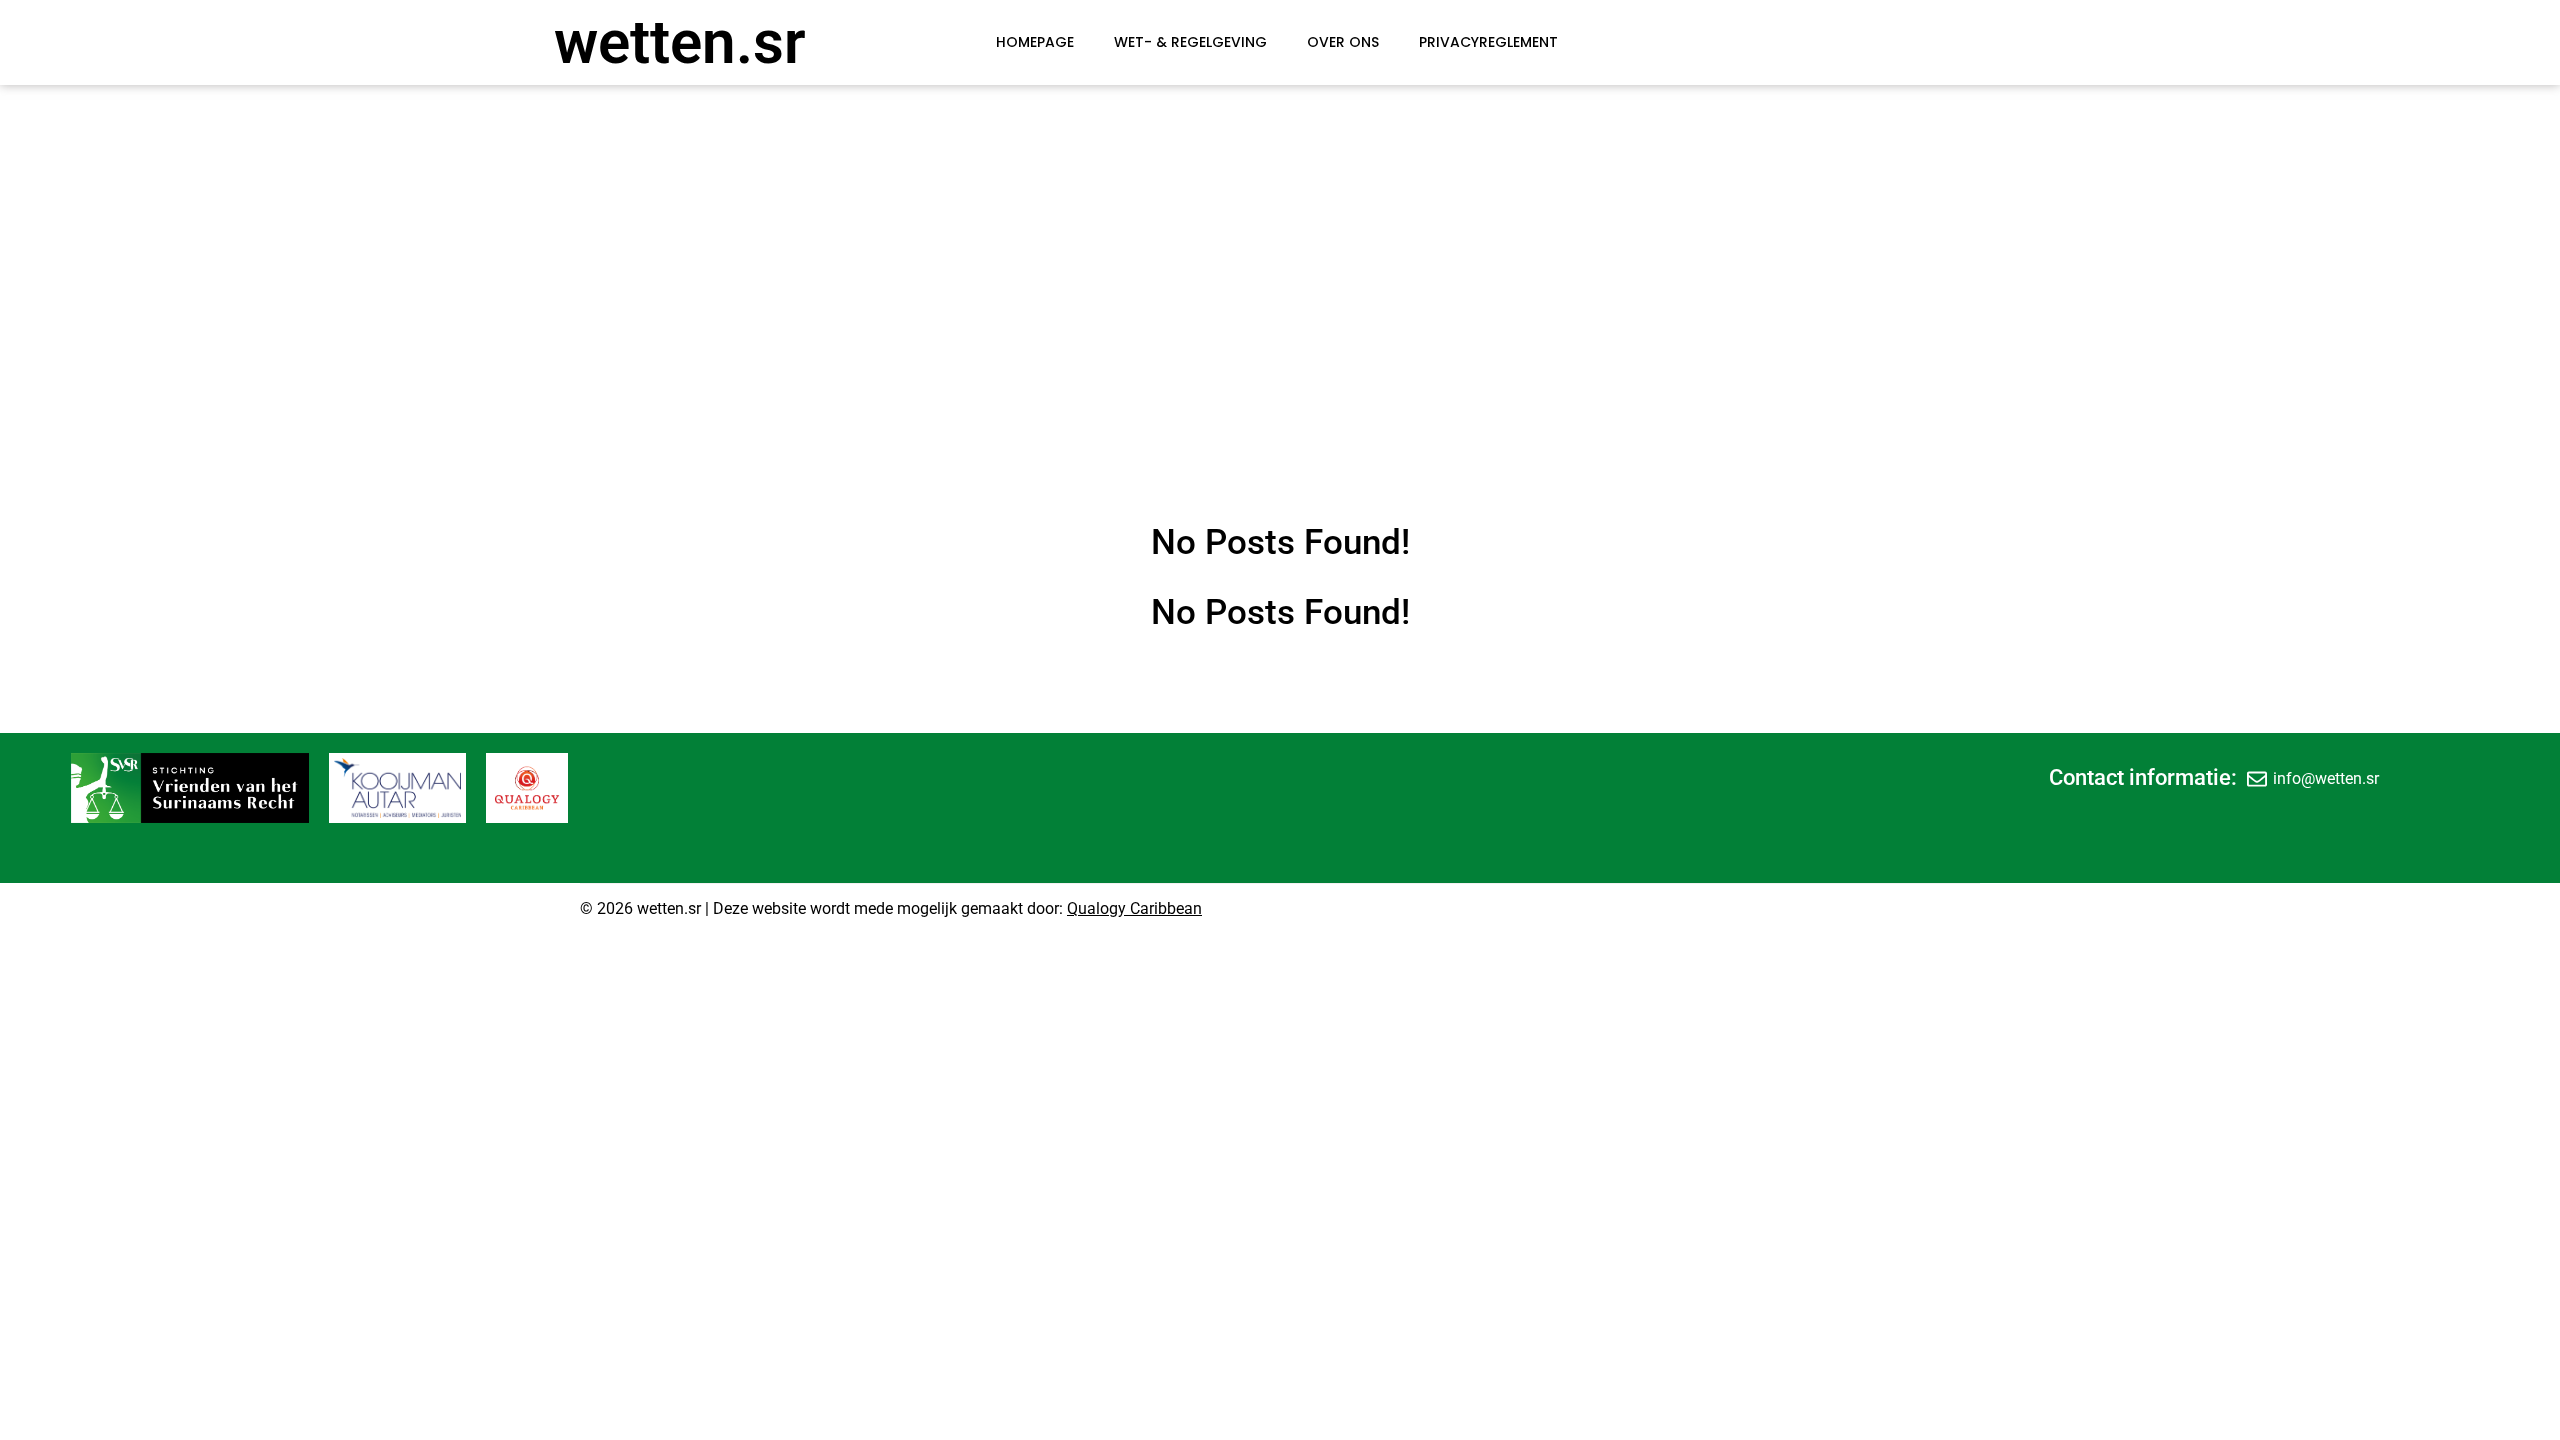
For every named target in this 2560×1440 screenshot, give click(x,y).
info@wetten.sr (2326, 778)
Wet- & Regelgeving (1190, 42)
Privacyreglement (1488, 42)
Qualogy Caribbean (1134, 908)
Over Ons (1343, 42)
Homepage (1035, 42)
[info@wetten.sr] (2257, 778)
